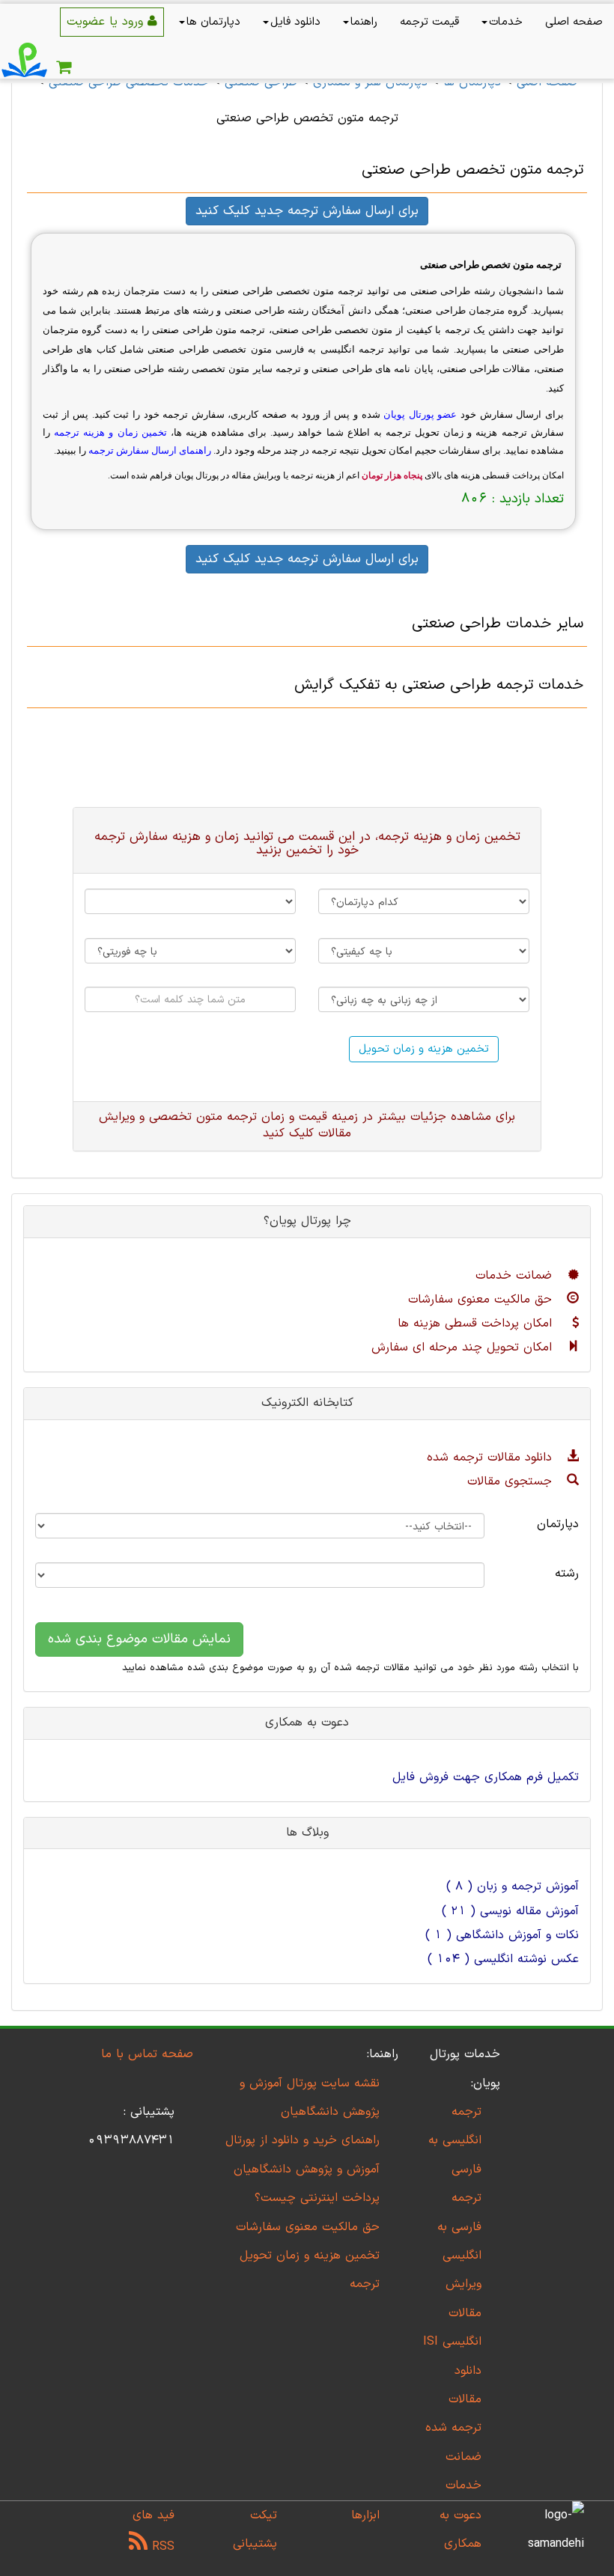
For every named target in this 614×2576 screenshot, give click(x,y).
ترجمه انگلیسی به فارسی (455, 2141)
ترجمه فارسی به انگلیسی (459, 2227)
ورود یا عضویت (107, 22)
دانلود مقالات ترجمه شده (492, 1458)
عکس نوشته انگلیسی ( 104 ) (503, 1959)
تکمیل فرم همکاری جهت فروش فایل (486, 1777)
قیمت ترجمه (429, 22)
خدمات (506, 22)
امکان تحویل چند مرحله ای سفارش (464, 1348)
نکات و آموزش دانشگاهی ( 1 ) (502, 1935)
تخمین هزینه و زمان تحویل (424, 1049)
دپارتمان (558, 1524)
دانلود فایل (295, 22)
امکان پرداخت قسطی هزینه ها (477, 1324)
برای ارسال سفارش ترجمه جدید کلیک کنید (307, 211)
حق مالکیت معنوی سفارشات (482, 1300)
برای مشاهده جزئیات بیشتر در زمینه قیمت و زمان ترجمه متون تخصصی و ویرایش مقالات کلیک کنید (307, 1126)
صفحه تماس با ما (147, 2054)
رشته (567, 1574)
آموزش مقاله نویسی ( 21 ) (510, 1911)
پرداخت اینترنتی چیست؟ (317, 2198)
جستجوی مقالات (512, 1482)
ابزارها (365, 2515)
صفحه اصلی (574, 22)
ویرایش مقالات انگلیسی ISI (452, 2313)
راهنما (364, 22)
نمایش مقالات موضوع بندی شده (139, 1639)
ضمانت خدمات (516, 1276)
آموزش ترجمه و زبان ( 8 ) (513, 1887)
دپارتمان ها (213, 22)
